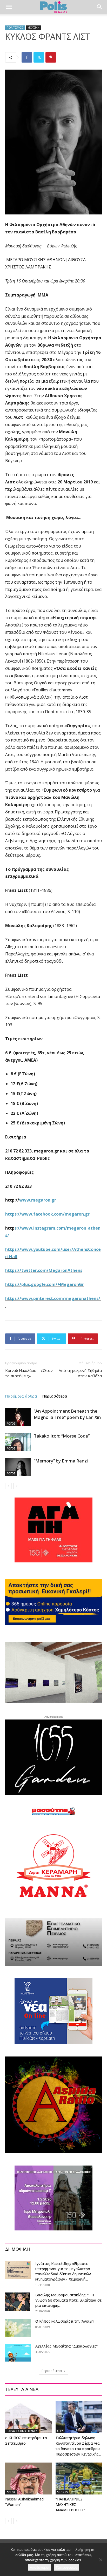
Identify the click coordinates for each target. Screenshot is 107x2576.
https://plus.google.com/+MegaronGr (45, 1284)
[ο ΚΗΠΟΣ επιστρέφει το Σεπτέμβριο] (28, 2417)
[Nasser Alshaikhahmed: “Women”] (28, 2479)
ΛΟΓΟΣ (11, 1424)
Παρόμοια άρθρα (21, 1396)
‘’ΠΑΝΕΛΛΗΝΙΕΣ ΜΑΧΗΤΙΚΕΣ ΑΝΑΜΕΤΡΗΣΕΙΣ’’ (70, 2504)
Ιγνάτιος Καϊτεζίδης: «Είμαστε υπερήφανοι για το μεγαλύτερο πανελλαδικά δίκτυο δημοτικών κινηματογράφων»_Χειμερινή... (63, 2271)
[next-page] (17, 1486)
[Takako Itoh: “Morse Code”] (18, 1442)
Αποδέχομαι (39, 2567)
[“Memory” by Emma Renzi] (18, 1467)
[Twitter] (39, 57)
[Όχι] (101, 2560)
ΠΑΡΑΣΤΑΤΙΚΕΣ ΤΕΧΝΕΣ (22, 2431)
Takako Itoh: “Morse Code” (62, 1436)
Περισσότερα (55, 1396)
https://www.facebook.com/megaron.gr (47, 1214)
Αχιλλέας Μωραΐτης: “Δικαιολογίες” (66, 2346)
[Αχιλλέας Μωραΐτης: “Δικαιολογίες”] (18, 2353)
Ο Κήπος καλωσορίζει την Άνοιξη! (65, 2321)
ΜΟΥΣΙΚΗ (34, 28)
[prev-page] (8, 1486)
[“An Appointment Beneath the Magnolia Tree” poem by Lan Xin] (18, 1417)
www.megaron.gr (38, 1200)
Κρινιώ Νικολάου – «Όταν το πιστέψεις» (29, 1373)
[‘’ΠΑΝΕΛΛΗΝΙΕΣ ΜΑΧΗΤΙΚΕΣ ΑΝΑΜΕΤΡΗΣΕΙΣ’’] (79, 2479)
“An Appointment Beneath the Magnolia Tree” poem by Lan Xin (67, 1414)
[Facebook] (27, 57)
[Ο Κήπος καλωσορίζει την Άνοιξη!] (18, 2328)
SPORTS (62, 2492)
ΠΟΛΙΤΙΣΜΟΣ (15, 28)
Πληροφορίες (66, 2567)
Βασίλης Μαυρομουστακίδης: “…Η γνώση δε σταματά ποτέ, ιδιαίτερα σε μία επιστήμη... (68, 2300)
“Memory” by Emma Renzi (61, 1461)
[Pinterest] (51, 57)
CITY (60, 2431)
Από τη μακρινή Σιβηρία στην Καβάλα (80, 1373)
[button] (9, 7)
